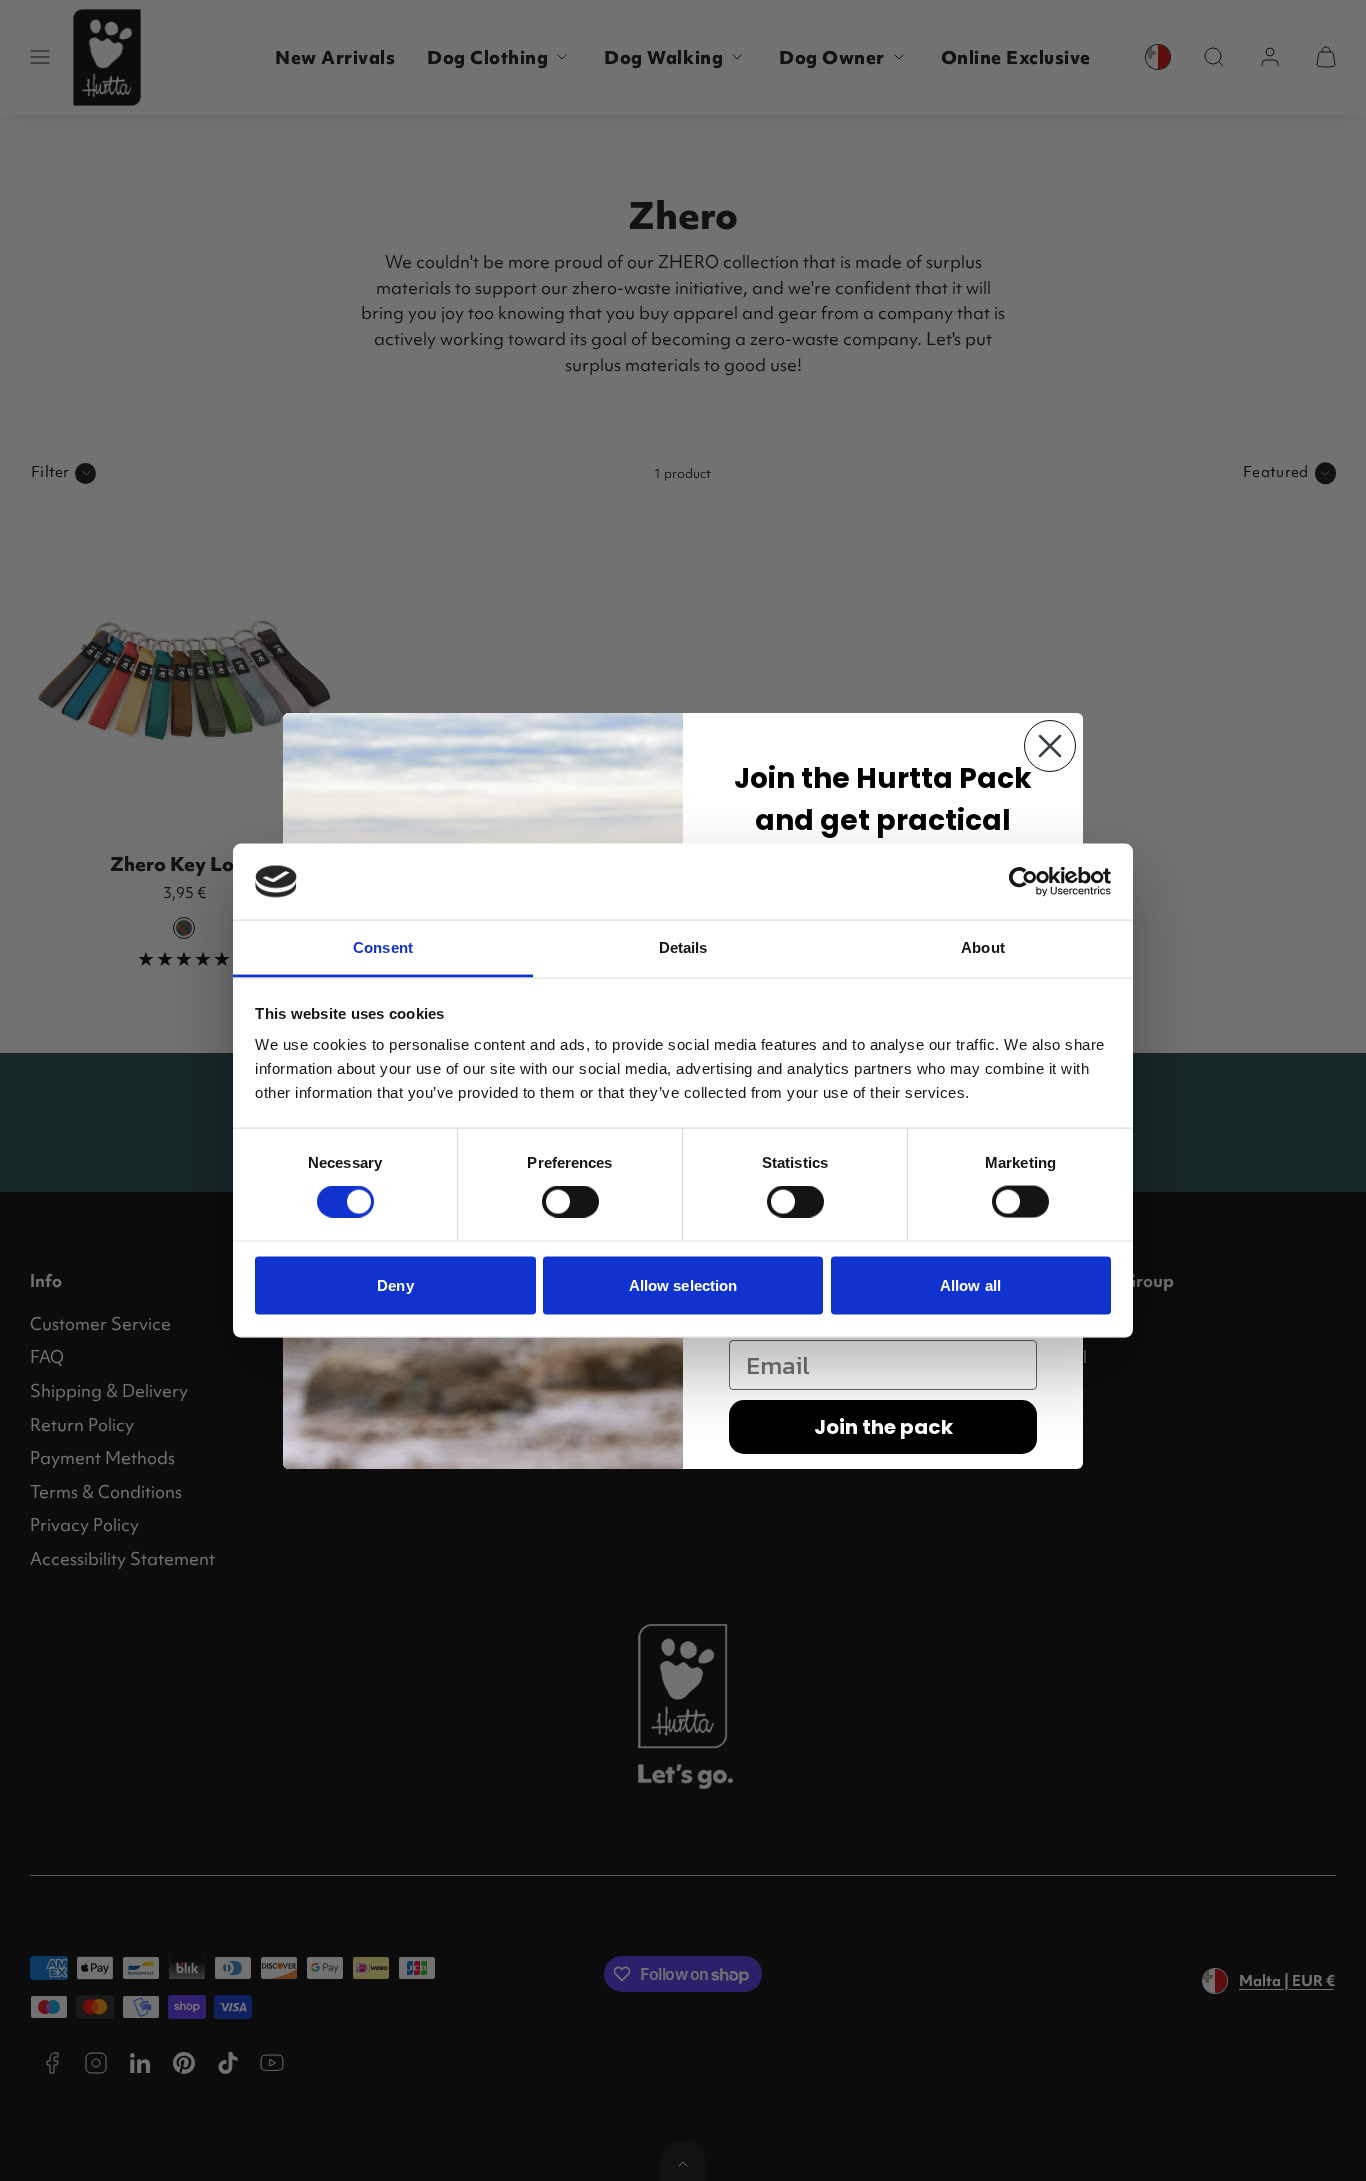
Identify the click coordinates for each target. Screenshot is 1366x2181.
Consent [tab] (383, 947)
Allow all (970, 1284)
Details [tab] (683, 947)
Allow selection (683, 1284)
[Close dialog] (1050, 746)
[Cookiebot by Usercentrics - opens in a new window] (1023, 881)
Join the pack (883, 1427)
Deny (395, 1284)
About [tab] (983, 947)
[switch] (570, 1202)
